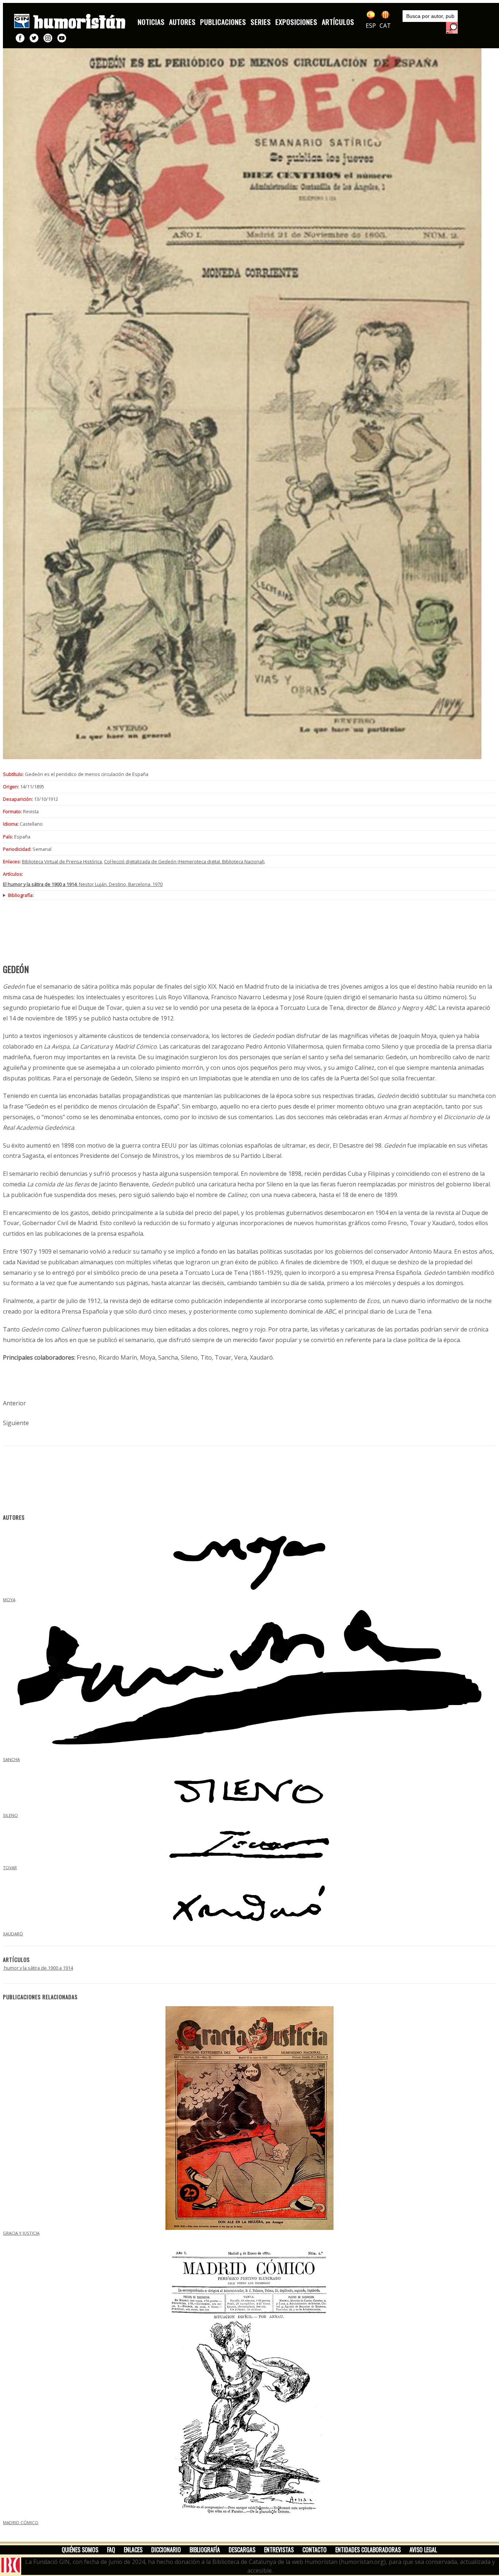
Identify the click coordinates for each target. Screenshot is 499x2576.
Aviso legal (423, 2550)
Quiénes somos (80, 2550)
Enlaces (133, 2550)
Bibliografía (205, 2550)
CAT (385, 26)
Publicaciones (223, 22)
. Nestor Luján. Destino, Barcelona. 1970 (83, 884)
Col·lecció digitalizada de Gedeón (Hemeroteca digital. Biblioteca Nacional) (184, 861)
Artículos (338, 22)
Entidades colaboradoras (368, 2550)
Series (261, 22)
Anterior (14, 1403)
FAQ (111, 2550)
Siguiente (16, 1423)
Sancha (11, 1759)
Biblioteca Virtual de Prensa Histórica (62, 861)
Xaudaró (13, 1934)
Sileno (10, 1815)
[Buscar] (452, 28)
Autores (182, 22)
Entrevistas (279, 2550)
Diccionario (166, 2550)
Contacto (315, 2550)
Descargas (242, 2550)
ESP (371, 26)
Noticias (151, 22)
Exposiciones (296, 22)
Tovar (10, 1867)
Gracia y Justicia (21, 2233)
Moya (9, 1600)
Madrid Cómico (21, 2522)
